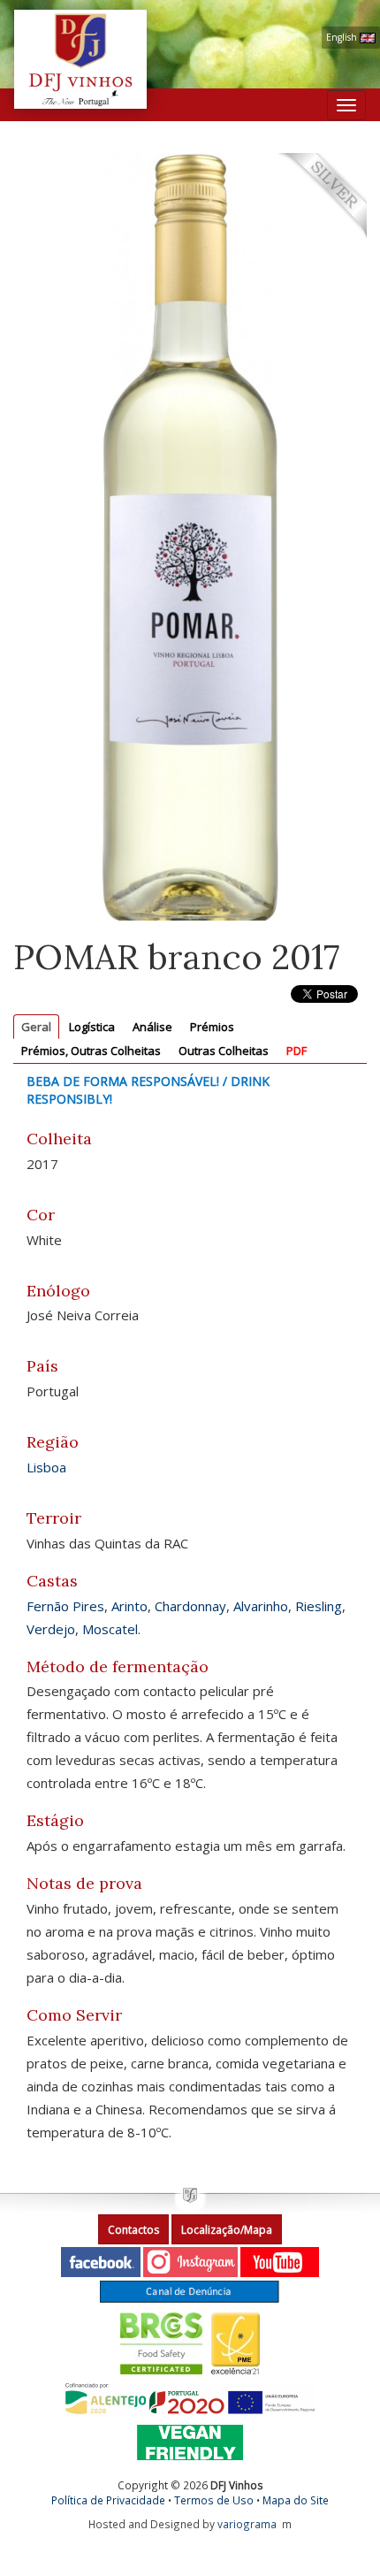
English (343, 37)
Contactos (133, 2230)
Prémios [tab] (212, 1027)
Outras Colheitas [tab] (224, 1051)
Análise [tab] (152, 1027)
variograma (247, 2524)
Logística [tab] (92, 1027)
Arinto (129, 1606)
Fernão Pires (65, 1606)
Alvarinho (261, 1606)
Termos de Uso (214, 2500)
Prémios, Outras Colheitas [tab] (91, 1051)
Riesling (319, 1606)
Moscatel (110, 1629)
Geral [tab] (36, 1027)
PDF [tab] (296, 1051)
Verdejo (51, 1629)
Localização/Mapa (227, 2230)
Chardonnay (190, 1606)
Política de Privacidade (108, 2500)
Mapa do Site (296, 2500)
